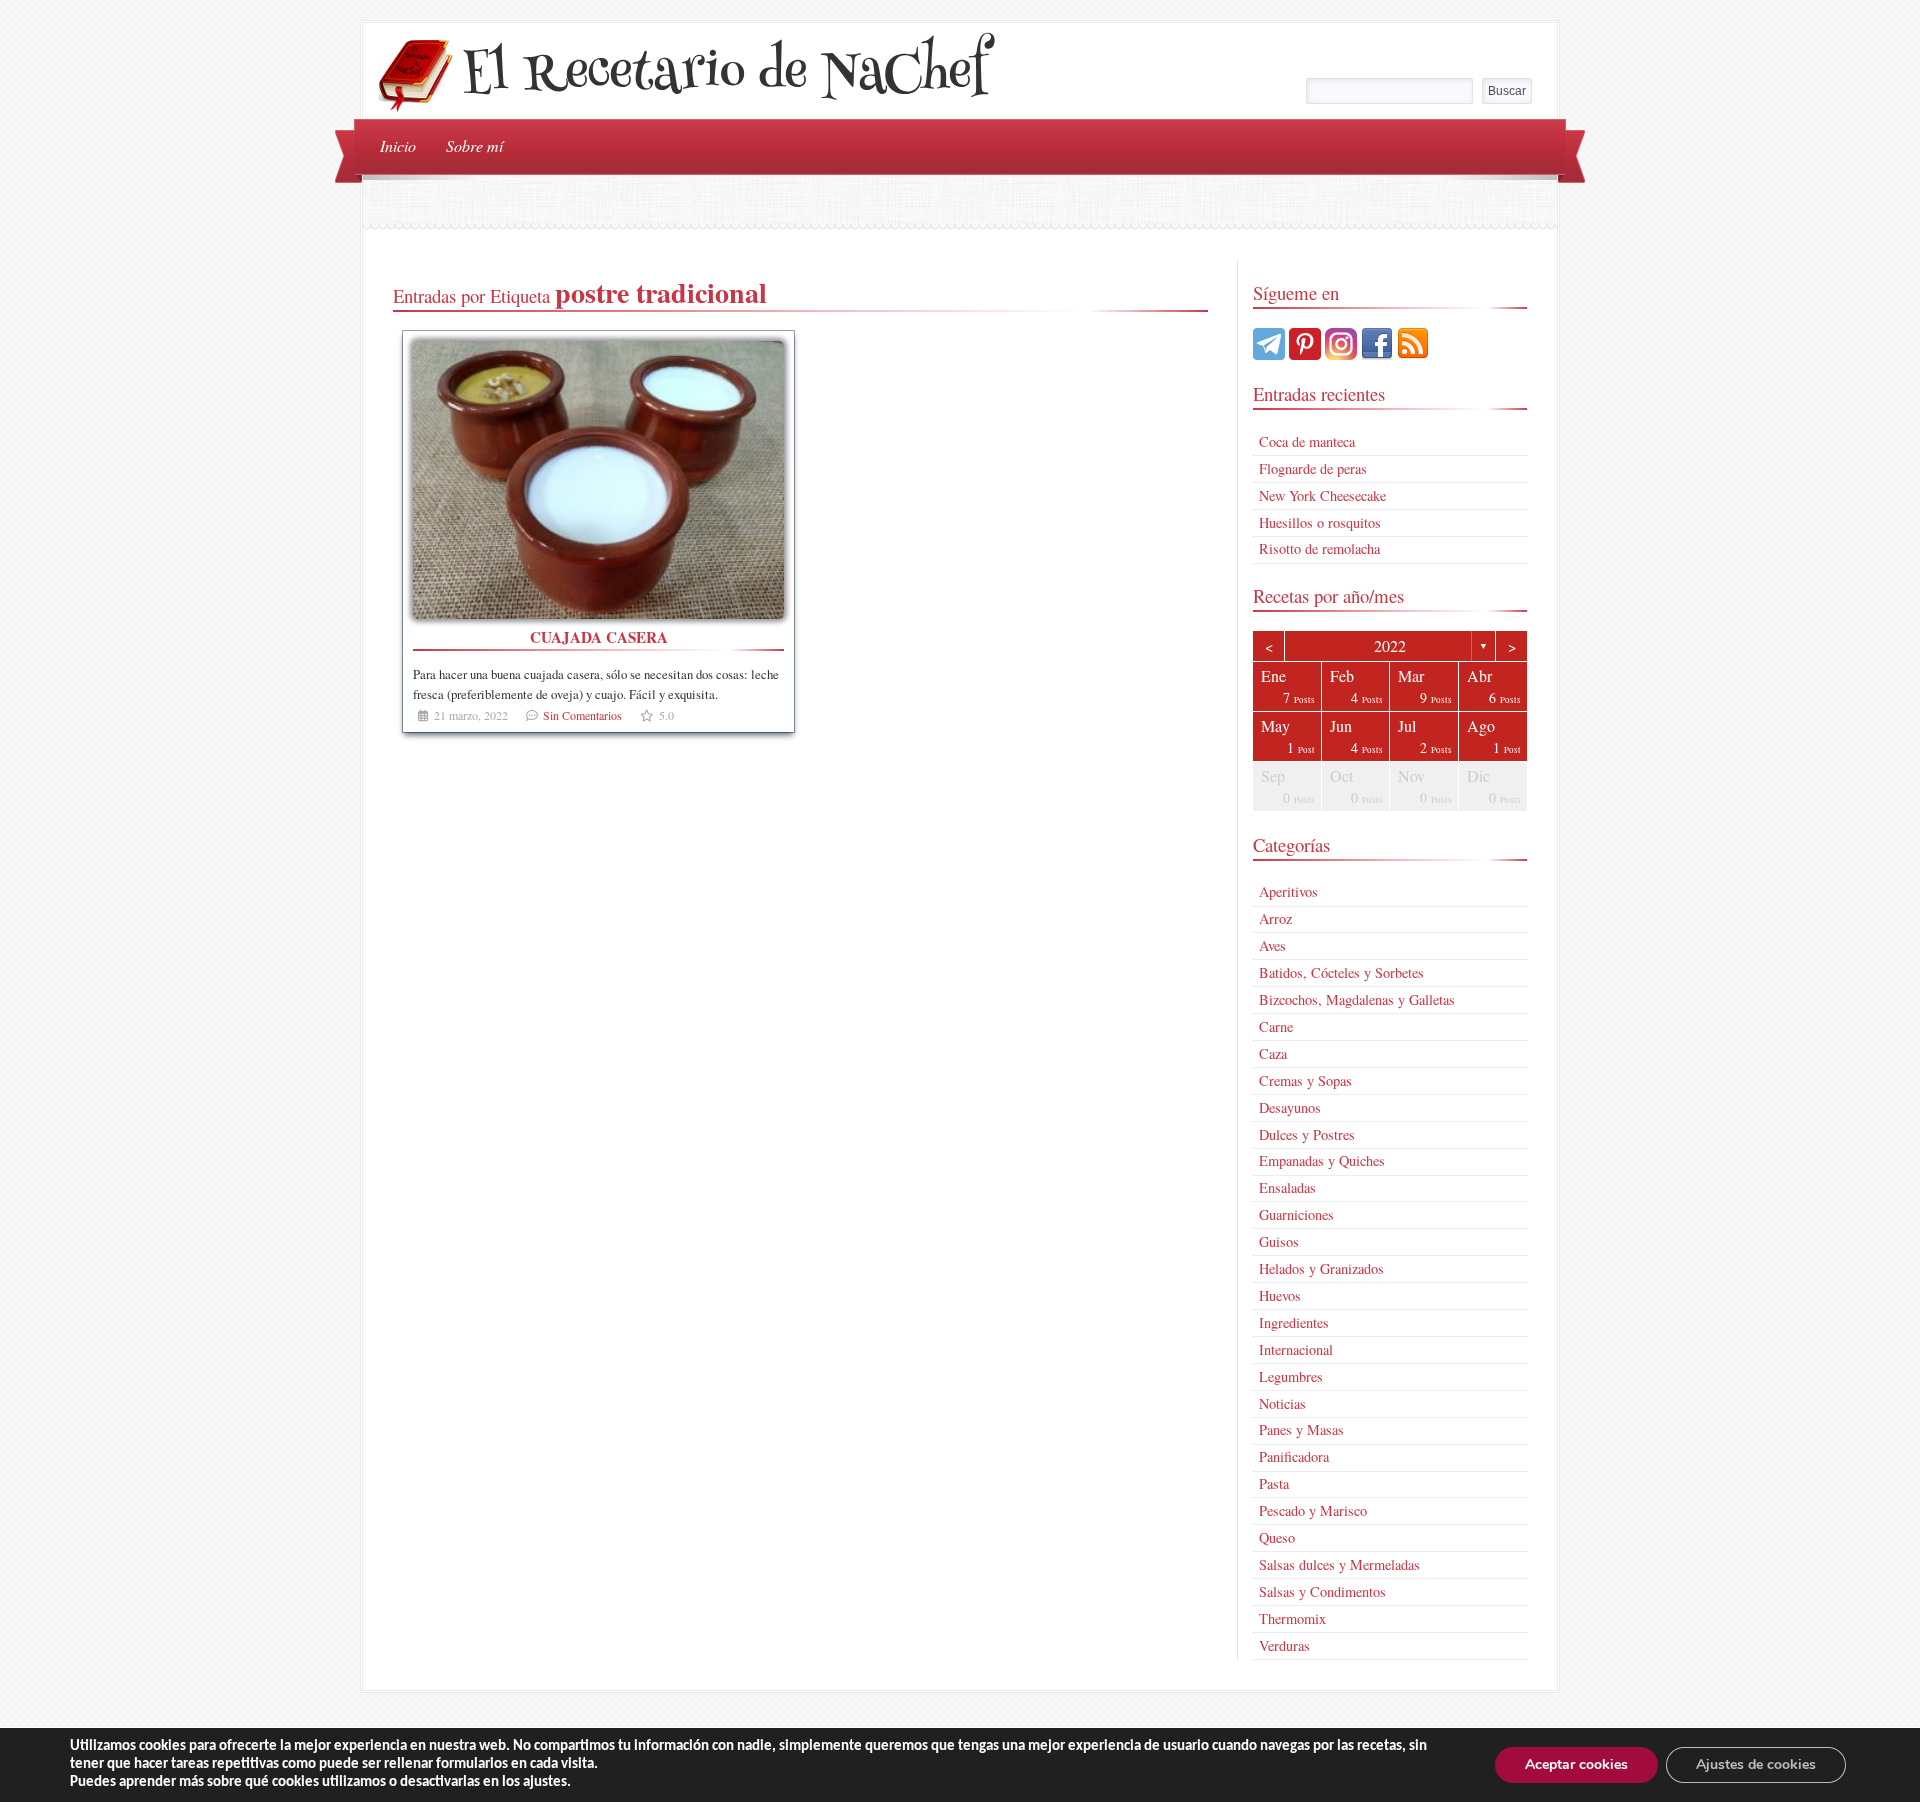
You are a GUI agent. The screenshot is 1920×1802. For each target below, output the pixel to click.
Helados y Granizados (1321, 1268)
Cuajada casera (599, 637)
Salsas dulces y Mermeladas (1339, 1564)
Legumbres (1291, 1376)
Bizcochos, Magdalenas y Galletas (1357, 999)
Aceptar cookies (1576, 1764)
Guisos (1279, 1241)
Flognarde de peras (1313, 468)
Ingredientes (1294, 1322)
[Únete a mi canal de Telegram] (1269, 353)
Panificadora (1294, 1456)
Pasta (1274, 1483)
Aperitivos (1288, 891)
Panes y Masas (1301, 1429)
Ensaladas (1287, 1187)
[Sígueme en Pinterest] (1305, 353)
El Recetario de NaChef (724, 76)
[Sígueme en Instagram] (1341, 353)
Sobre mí (474, 145)
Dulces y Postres (1307, 1134)
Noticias (1282, 1403)
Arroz (1275, 918)
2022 (1390, 645)
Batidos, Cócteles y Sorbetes (1341, 972)
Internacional (1296, 1349)
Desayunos (1290, 1107)
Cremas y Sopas (1305, 1080)
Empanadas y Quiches (1322, 1160)
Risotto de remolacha (1319, 548)
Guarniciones (1296, 1214)
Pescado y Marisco (1313, 1510)
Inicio (398, 145)
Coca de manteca (1307, 441)
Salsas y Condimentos (1322, 1591)
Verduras (1284, 1645)
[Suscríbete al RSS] (1413, 353)
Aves (1272, 945)
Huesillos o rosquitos (1320, 522)
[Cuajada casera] (598, 481)
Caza (1273, 1053)
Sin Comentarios (582, 715)
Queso (1277, 1537)
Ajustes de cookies (1756, 1764)
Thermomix (1292, 1618)
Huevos (1280, 1295)
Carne (1276, 1026)
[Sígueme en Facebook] (1377, 353)
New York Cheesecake (1322, 495)
